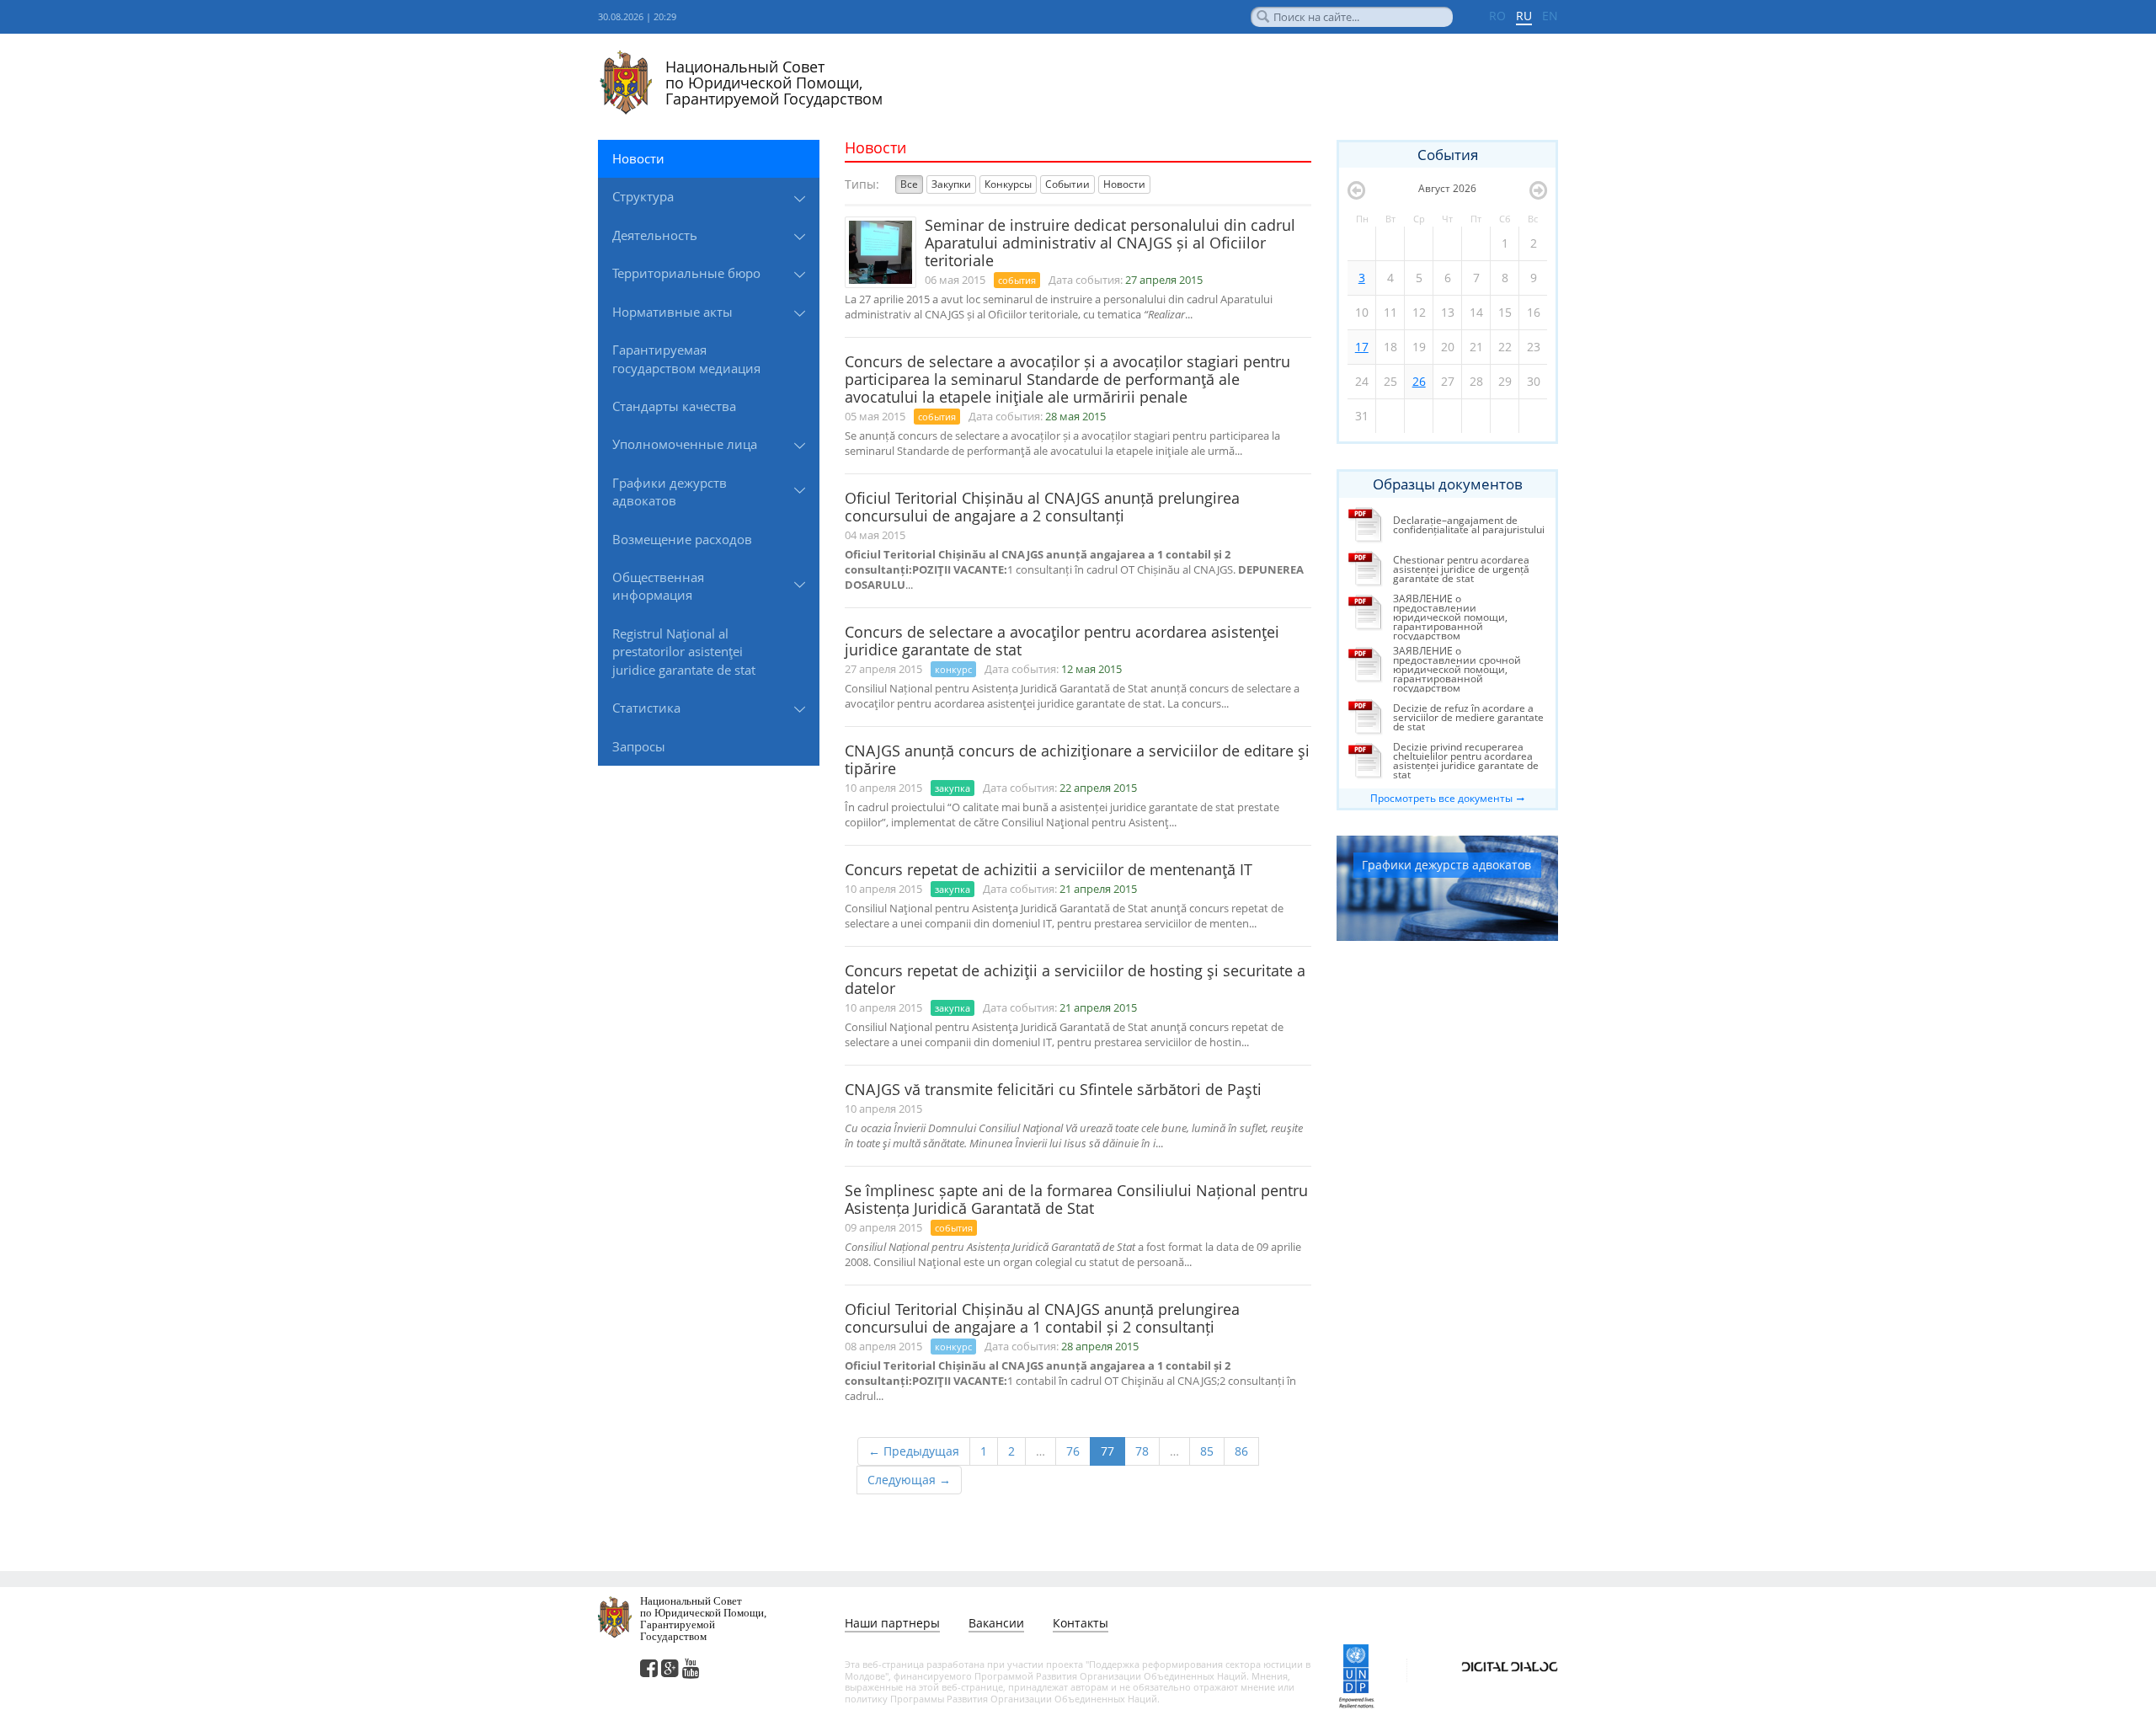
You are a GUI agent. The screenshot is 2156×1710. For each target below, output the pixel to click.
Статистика (646, 708)
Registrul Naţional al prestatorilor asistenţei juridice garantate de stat (684, 652)
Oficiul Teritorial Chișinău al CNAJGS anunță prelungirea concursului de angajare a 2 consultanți (1042, 507)
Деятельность (655, 235)
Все (909, 184)
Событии (1067, 184)
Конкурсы (1008, 184)
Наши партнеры (892, 1623)
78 (1142, 1451)
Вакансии (996, 1623)
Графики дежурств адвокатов (670, 492)
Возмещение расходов (682, 539)
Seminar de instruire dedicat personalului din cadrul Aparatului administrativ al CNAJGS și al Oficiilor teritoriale (1110, 243)
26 (1419, 381)
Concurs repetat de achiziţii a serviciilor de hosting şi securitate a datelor (1075, 979)
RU (1524, 16)
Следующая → (909, 1480)
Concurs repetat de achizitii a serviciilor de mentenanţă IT (1049, 869)
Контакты (1081, 1623)
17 (1362, 347)
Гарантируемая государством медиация (686, 358)
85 (1207, 1451)
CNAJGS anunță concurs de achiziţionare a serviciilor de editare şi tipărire (1077, 759)
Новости (638, 158)
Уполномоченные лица (685, 444)
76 (1073, 1451)
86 (1241, 1451)
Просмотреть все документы (1441, 798)
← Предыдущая (914, 1451)
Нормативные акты (672, 312)
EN (1550, 16)
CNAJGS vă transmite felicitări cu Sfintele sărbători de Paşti (1053, 1089)
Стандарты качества (674, 406)
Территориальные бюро (686, 273)
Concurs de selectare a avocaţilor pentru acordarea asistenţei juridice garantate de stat (1062, 641)
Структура (643, 196)
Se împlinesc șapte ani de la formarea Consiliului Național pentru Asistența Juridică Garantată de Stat (1076, 1199)
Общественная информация (658, 586)
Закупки (951, 184)
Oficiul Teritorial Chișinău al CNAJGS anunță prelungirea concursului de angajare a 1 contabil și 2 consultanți (1042, 1318)
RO (1497, 16)
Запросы (639, 746)
